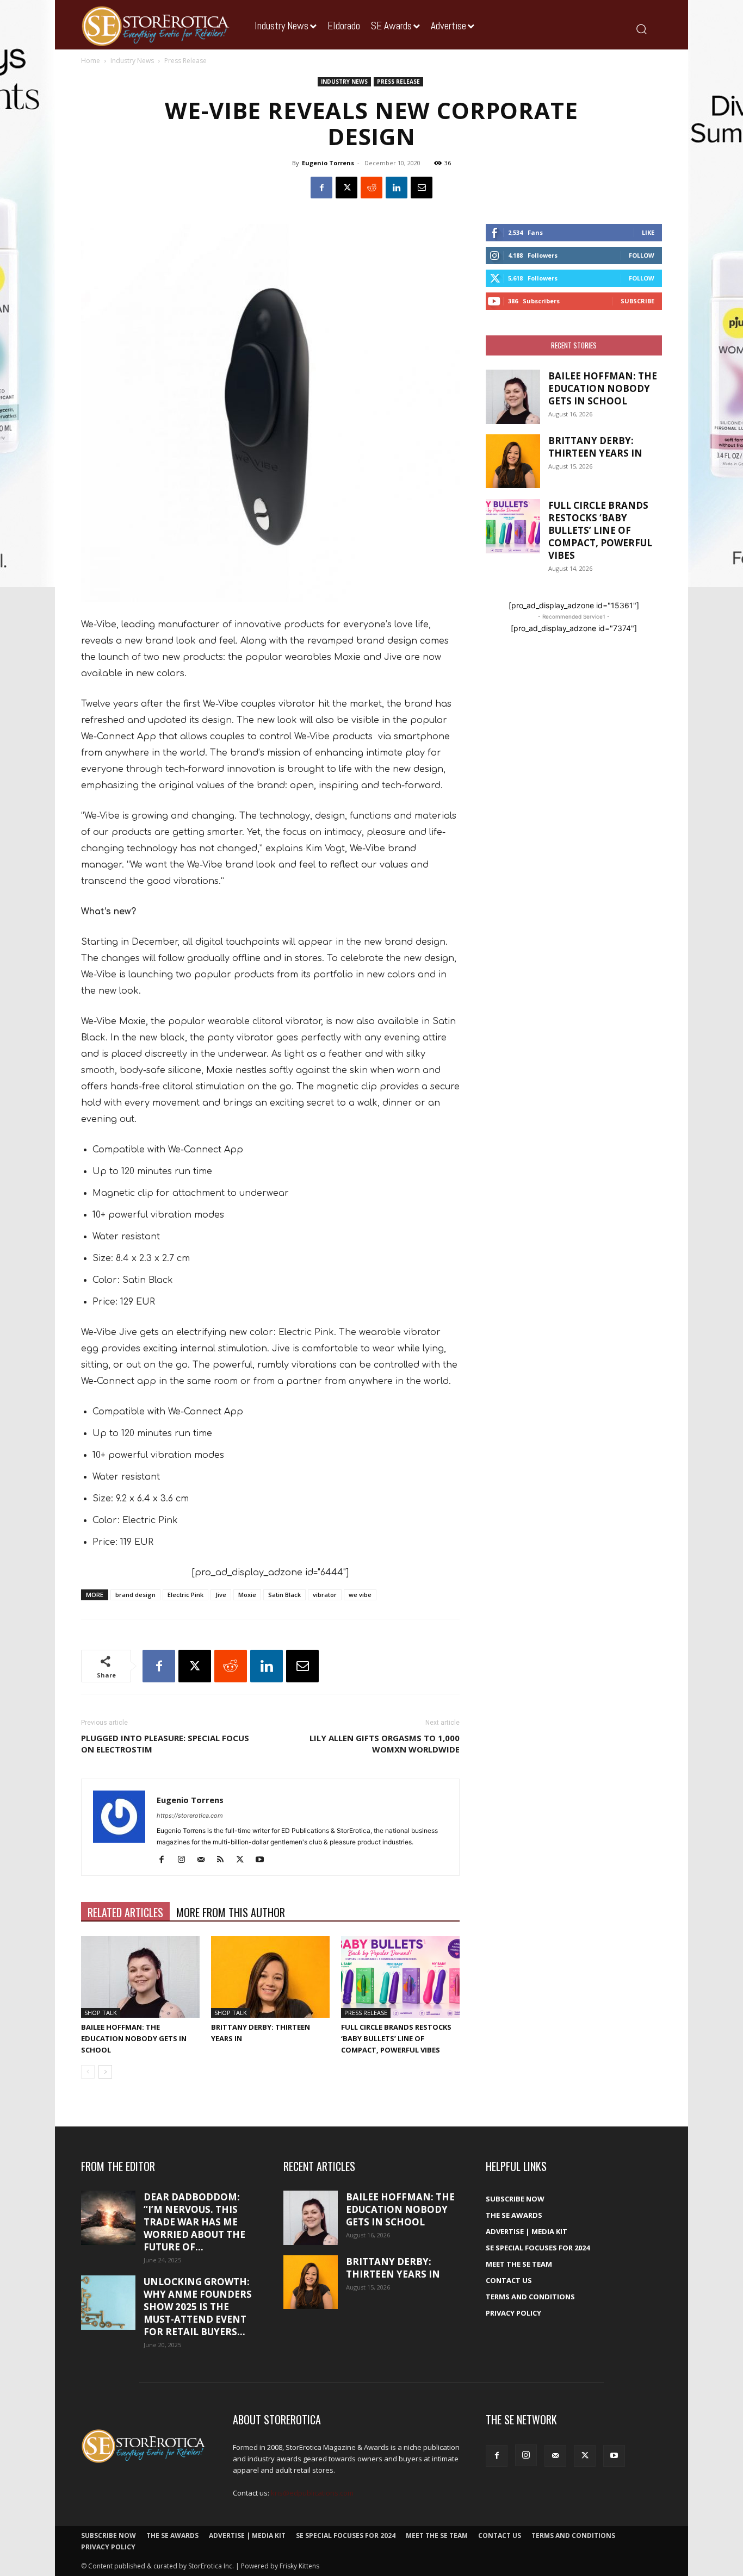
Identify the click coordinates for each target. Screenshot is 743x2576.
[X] (346, 188)
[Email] (422, 188)
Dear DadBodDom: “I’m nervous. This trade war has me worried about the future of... (194, 2222)
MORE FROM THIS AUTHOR (231, 1912)
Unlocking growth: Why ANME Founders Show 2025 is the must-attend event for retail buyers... (198, 2307)
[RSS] (224, 1860)
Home (91, 61)
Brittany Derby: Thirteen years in (595, 447)
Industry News (132, 61)
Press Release (398, 82)
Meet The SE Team (519, 2264)
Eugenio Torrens (328, 163)
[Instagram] (185, 1860)
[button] (641, 29)
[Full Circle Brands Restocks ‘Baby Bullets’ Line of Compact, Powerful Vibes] (400, 1977)
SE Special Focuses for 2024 (538, 2248)
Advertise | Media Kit (527, 2231)
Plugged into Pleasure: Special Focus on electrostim (165, 1744)
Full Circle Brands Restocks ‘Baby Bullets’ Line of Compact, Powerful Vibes (396, 2038)
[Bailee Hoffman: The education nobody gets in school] (140, 1977)
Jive (221, 1595)
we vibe (360, 1595)
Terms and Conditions (530, 2297)
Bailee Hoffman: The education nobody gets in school (134, 2038)
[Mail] (205, 1860)
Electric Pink (185, 1595)
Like (648, 232)
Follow (642, 255)
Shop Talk (101, 2013)
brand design (135, 1595)
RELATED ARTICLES (125, 1912)
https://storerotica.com (190, 1816)
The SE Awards (514, 2215)
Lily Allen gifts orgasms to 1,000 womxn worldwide (385, 1744)
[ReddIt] (371, 188)
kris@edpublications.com (312, 2493)
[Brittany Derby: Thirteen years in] (270, 1977)
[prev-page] (88, 2072)
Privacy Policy (513, 2313)
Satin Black (284, 1595)
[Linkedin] (397, 188)
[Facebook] (321, 188)
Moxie (247, 1595)
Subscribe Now (515, 2199)
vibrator (325, 1595)
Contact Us (509, 2280)
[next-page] (105, 2072)
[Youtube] (264, 1860)
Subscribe (637, 301)
